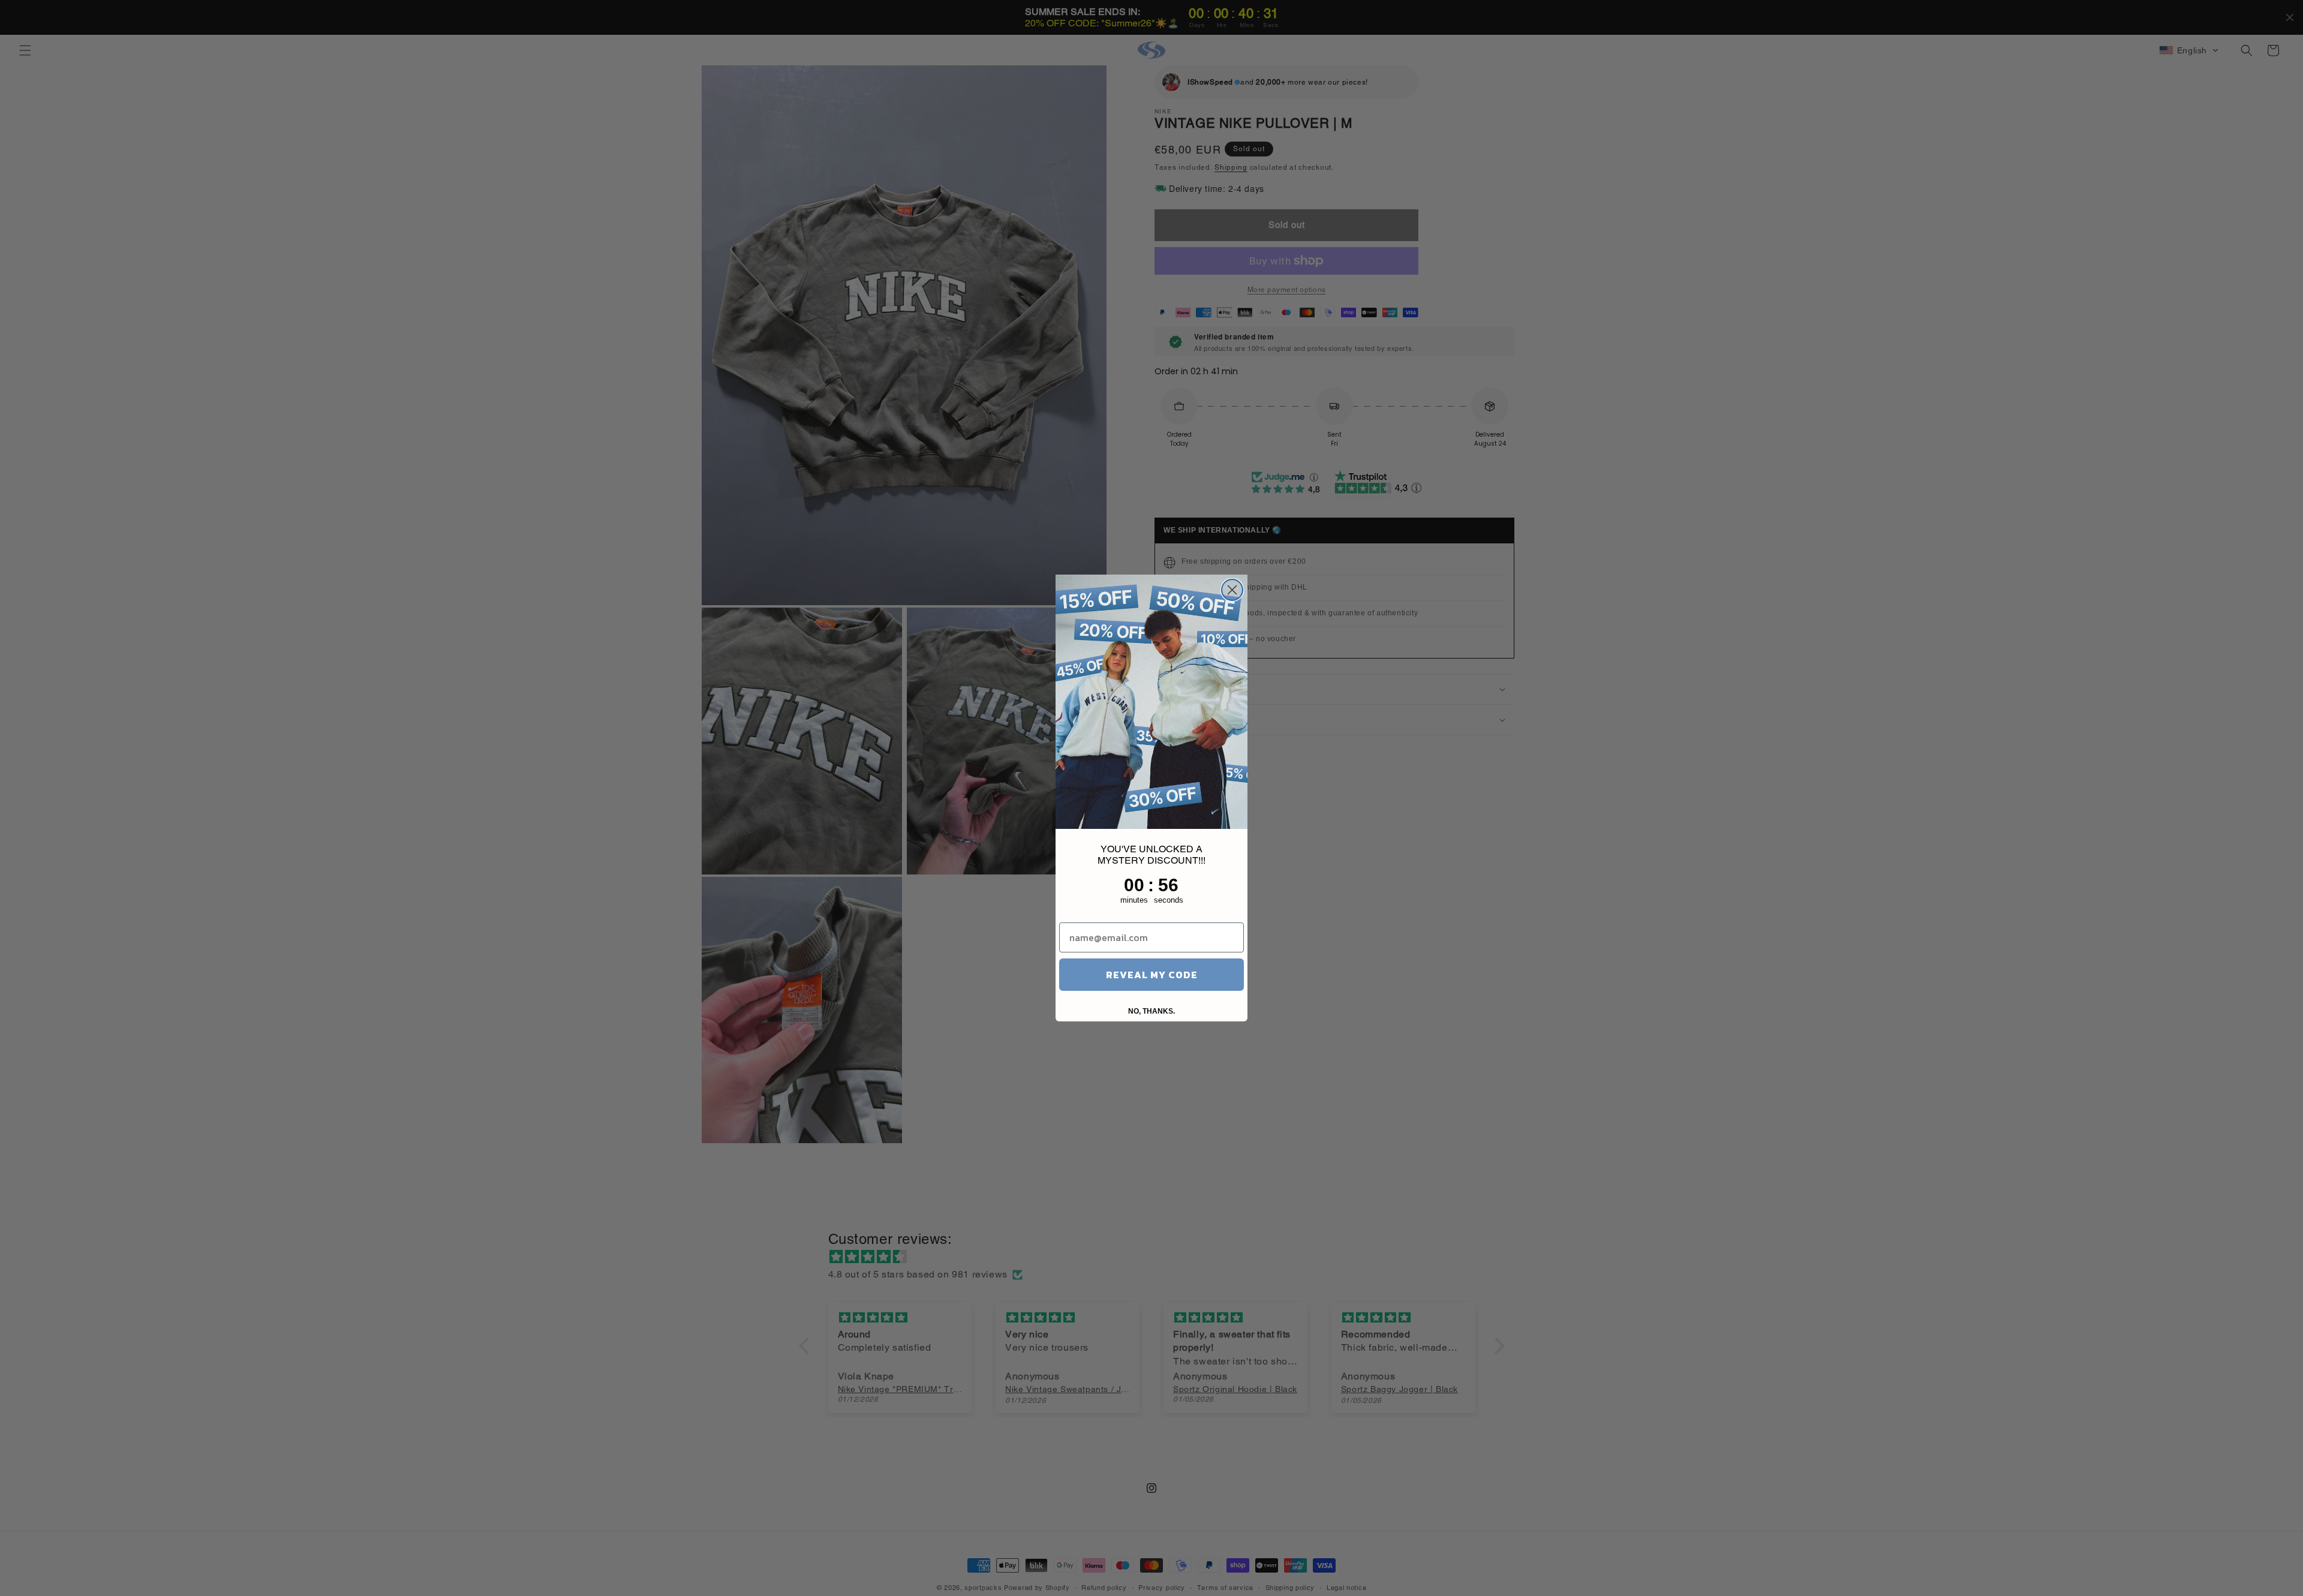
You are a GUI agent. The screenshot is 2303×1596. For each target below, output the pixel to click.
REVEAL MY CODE (1152, 975)
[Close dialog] (1232, 590)
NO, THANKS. (1151, 1011)
